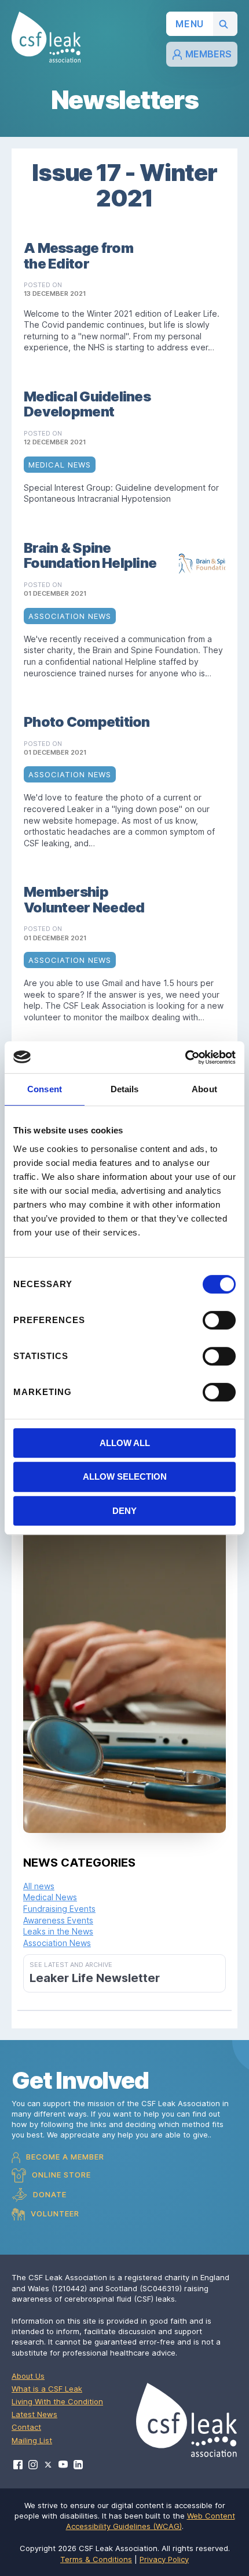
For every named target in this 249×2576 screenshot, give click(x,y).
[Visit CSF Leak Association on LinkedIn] (78, 2465)
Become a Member (64, 2157)
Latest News (34, 2414)
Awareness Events (58, 1920)
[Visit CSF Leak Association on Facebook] (18, 2465)
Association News (57, 1943)
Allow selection (125, 1477)
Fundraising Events (59, 1909)
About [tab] (204, 1089)
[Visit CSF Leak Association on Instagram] (33, 2465)
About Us (28, 2376)
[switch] (219, 1320)
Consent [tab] (45, 1089)
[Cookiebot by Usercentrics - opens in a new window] (185, 1057)
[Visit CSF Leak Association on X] (48, 2465)
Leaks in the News (58, 1931)
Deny (124, 1511)
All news (39, 1886)
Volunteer (54, 2213)
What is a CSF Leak (47, 2389)
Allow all (125, 1443)
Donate (49, 2194)
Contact (26, 2427)
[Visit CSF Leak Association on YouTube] (63, 2464)
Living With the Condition (57, 2401)
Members (208, 54)
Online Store (60, 2175)
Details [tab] (125, 1089)
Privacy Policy (164, 2559)
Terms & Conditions (96, 2559)
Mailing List (32, 2440)
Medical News (50, 1897)
